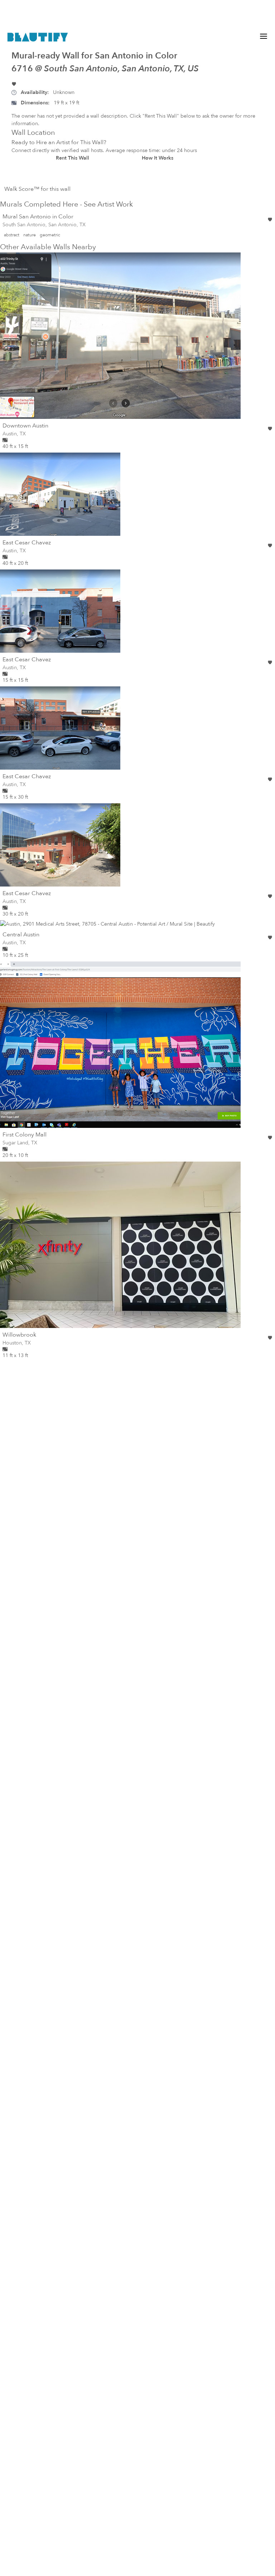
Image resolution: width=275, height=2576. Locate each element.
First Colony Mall (25, 1135)
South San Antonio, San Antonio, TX (44, 225)
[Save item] (14, 84)
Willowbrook (19, 1335)
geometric (50, 235)
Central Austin (21, 935)
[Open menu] (264, 36)
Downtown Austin (25, 426)
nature (30, 235)
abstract (12, 235)
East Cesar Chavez (27, 543)
